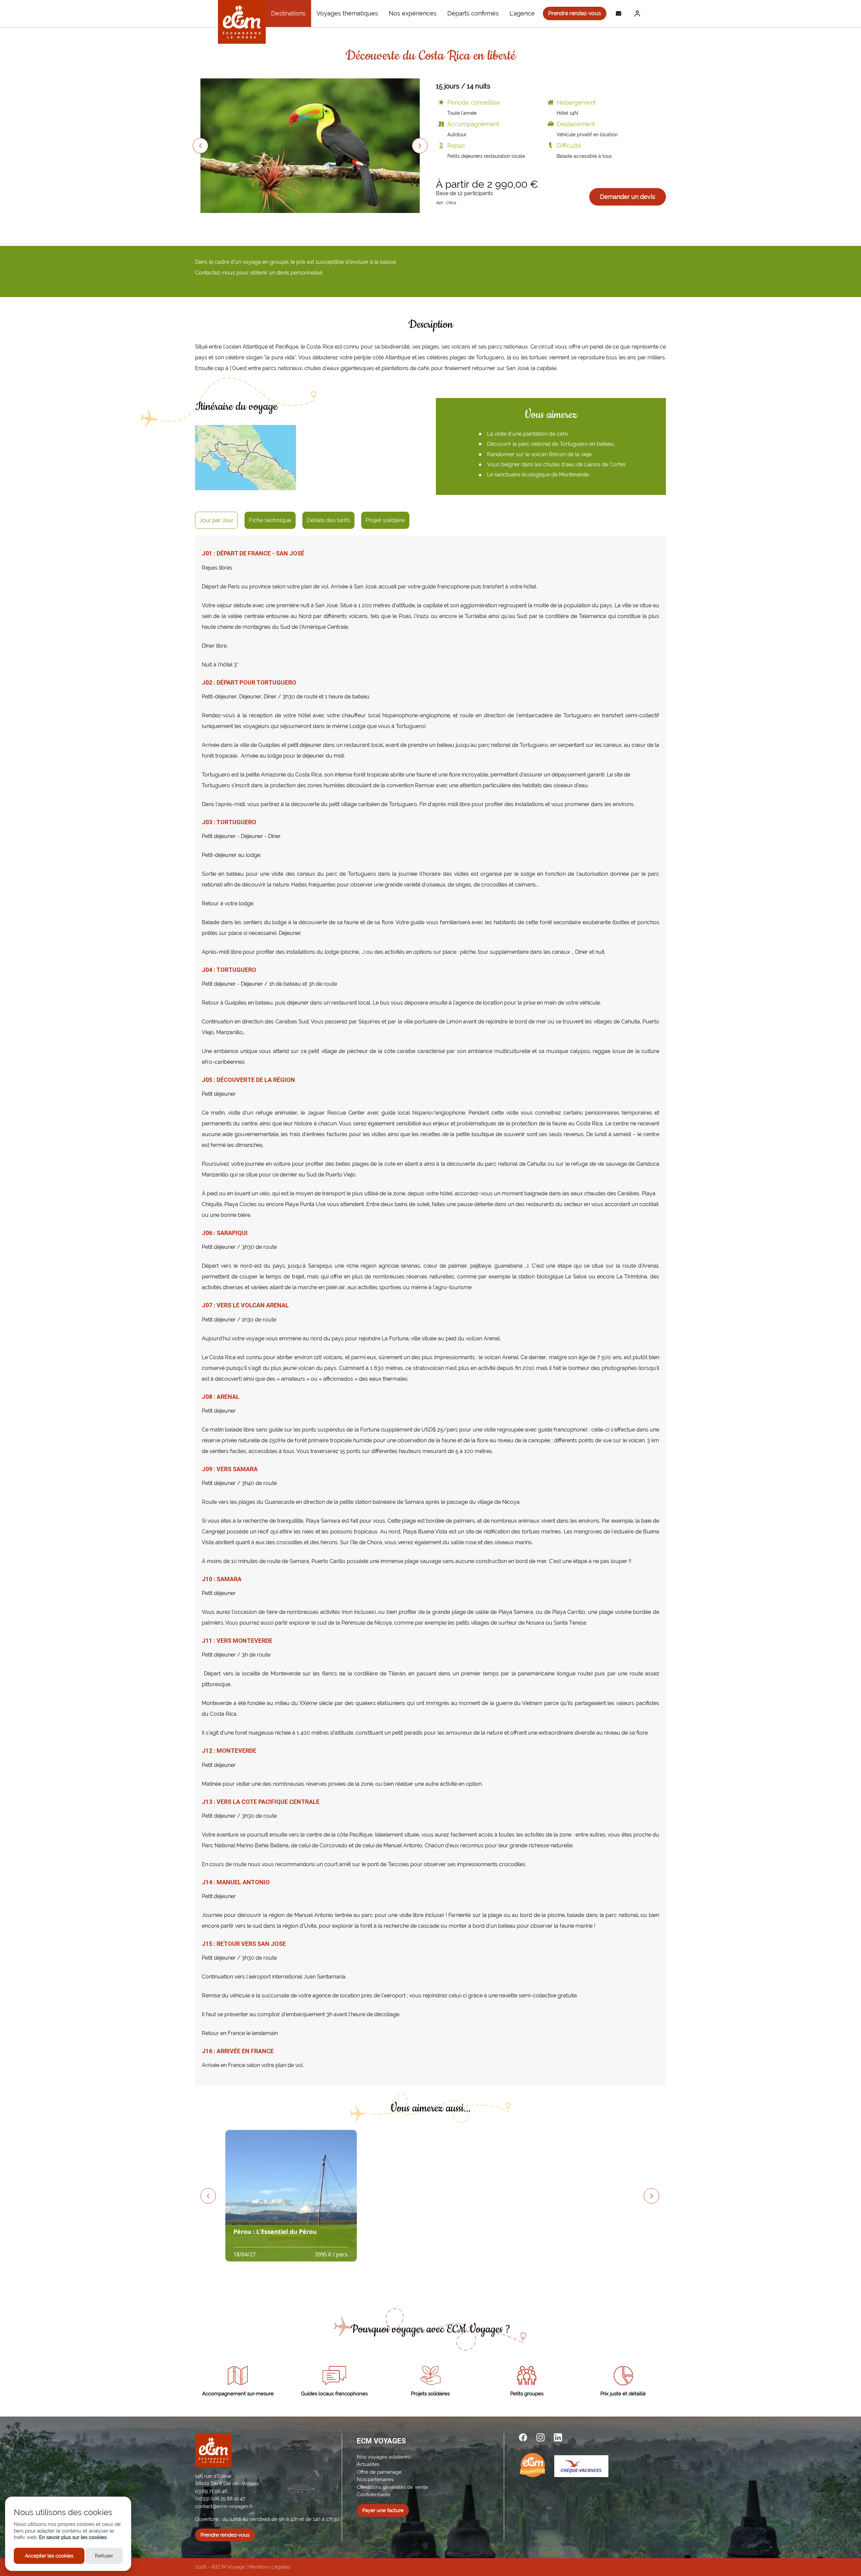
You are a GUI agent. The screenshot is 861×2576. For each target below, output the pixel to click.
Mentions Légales (269, 2567)
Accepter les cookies (49, 2556)
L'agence (522, 13)
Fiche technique (270, 520)
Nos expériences (413, 13)
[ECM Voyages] (242, 22)
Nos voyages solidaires (383, 2457)
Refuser (104, 2556)
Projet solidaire (385, 520)
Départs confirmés (473, 13)
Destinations (288, 13)
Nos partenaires (375, 2479)
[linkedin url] (558, 2437)
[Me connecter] (636, 13)
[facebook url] (523, 2437)
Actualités (368, 2464)
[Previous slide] (200, 146)
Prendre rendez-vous (575, 13)
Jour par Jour (216, 520)
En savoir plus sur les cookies (73, 2537)
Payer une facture (383, 2510)
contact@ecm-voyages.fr (224, 2506)
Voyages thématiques (347, 13)
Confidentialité (374, 2495)
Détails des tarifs (328, 520)
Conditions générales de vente (392, 2487)
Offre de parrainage (379, 2472)
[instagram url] (540, 2437)
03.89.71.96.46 (211, 2491)
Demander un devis (628, 197)
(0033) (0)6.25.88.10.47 (220, 2499)
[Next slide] (420, 146)
